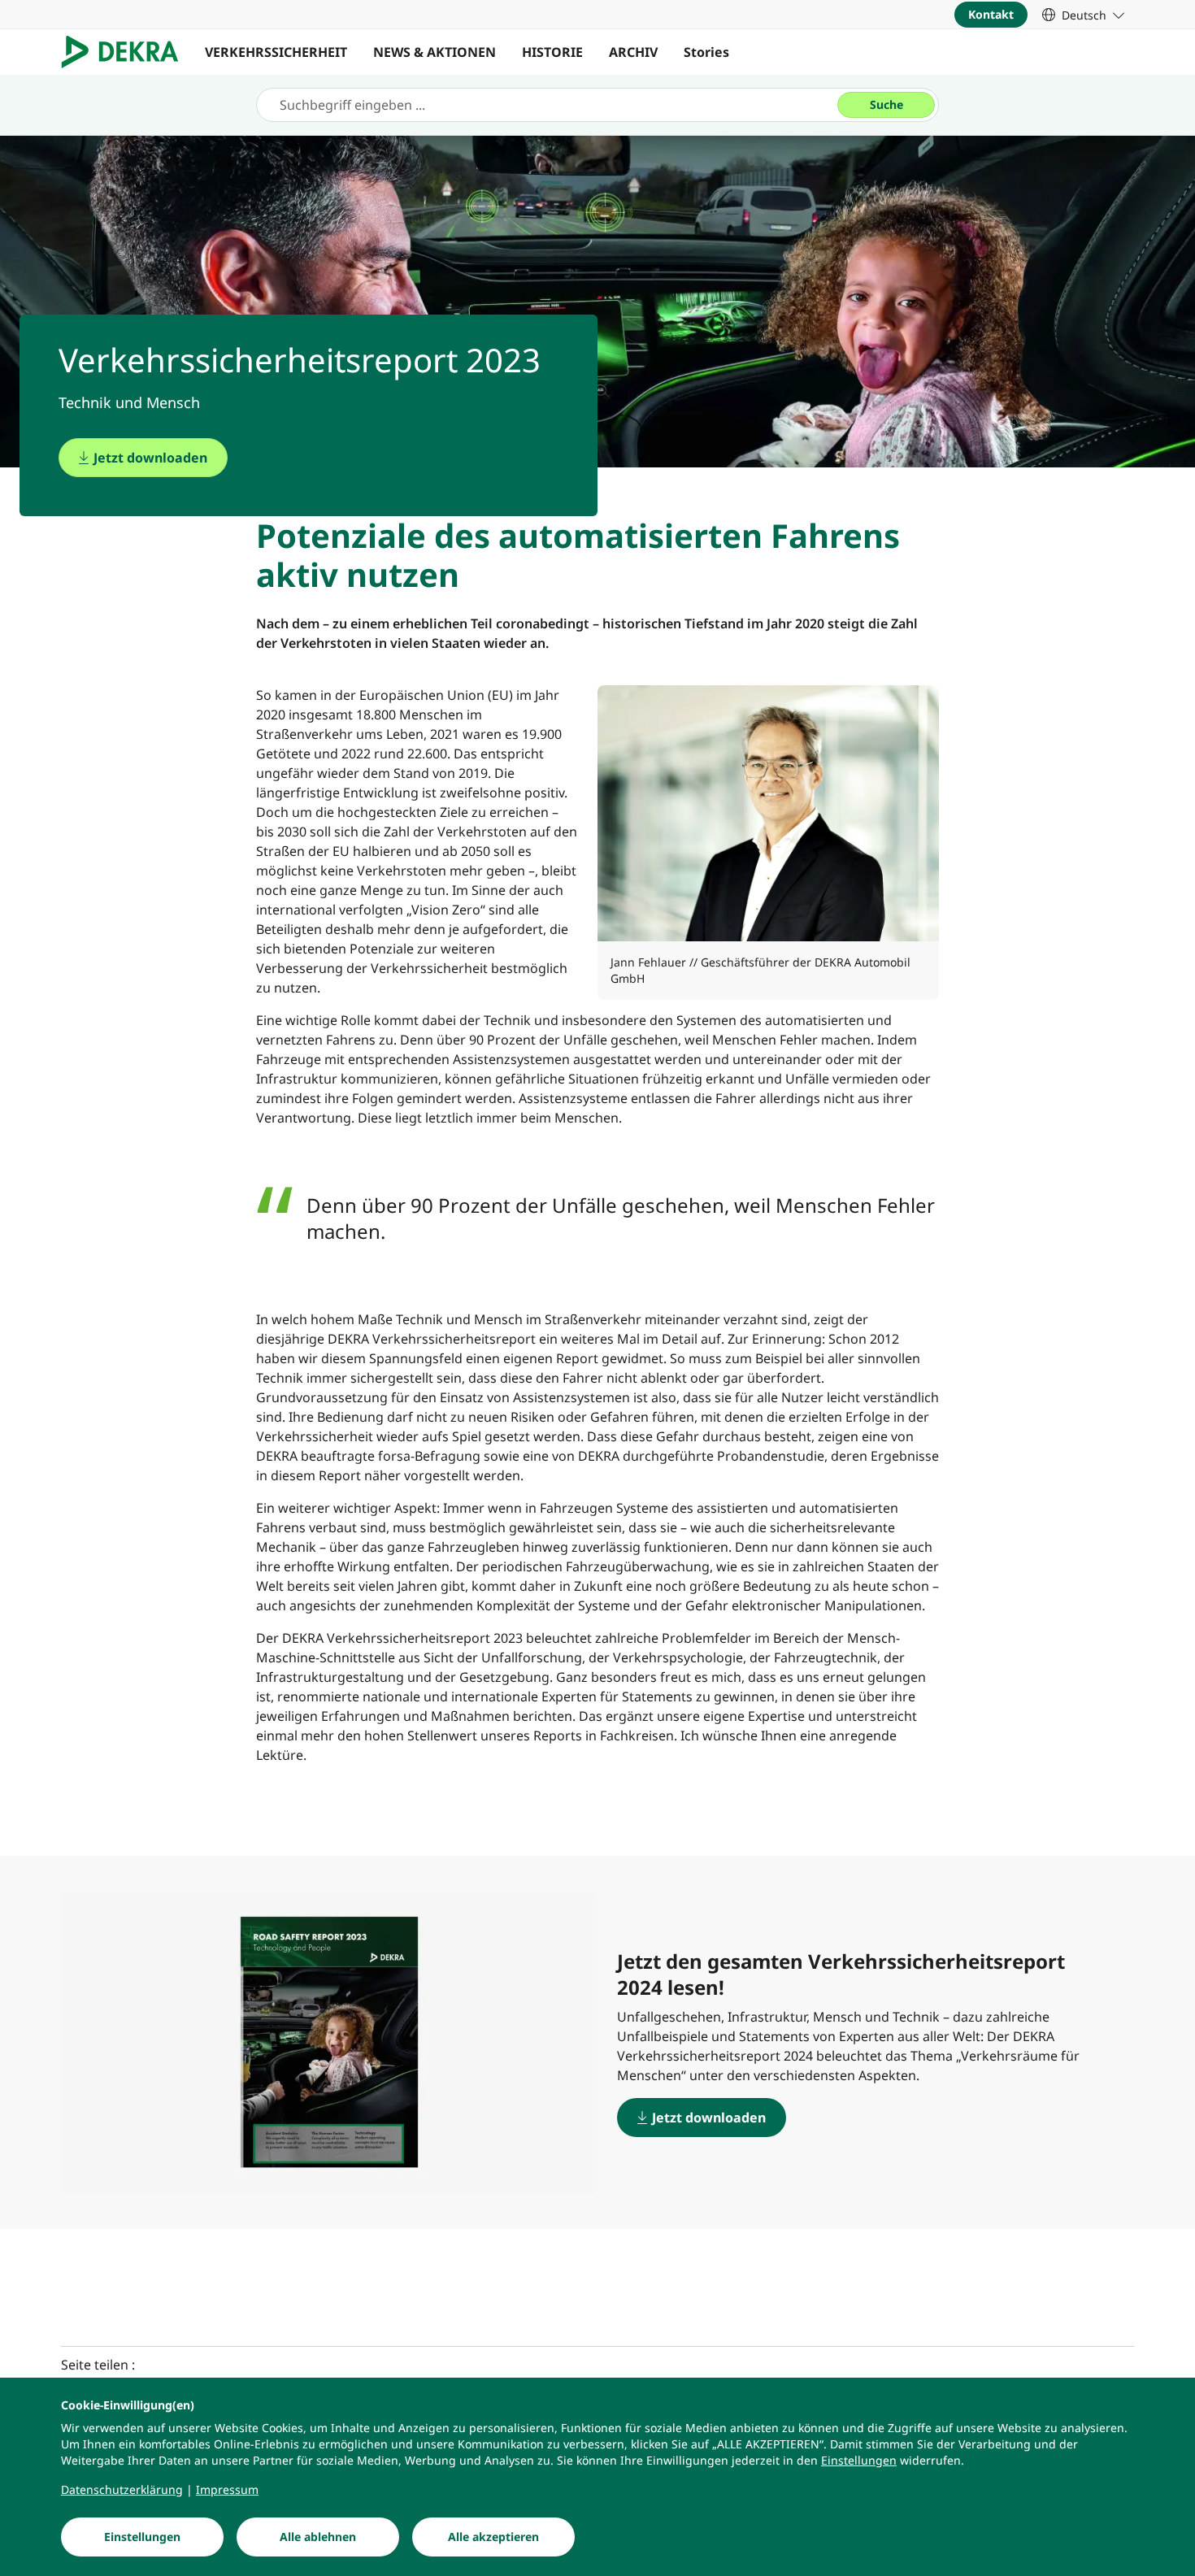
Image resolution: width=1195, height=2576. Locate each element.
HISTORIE (552, 52)
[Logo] (126, 52)
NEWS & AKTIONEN (435, 52)
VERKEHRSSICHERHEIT (276, 52)
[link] (1083, 15)
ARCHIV (633, 52)
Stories (706, 52)
